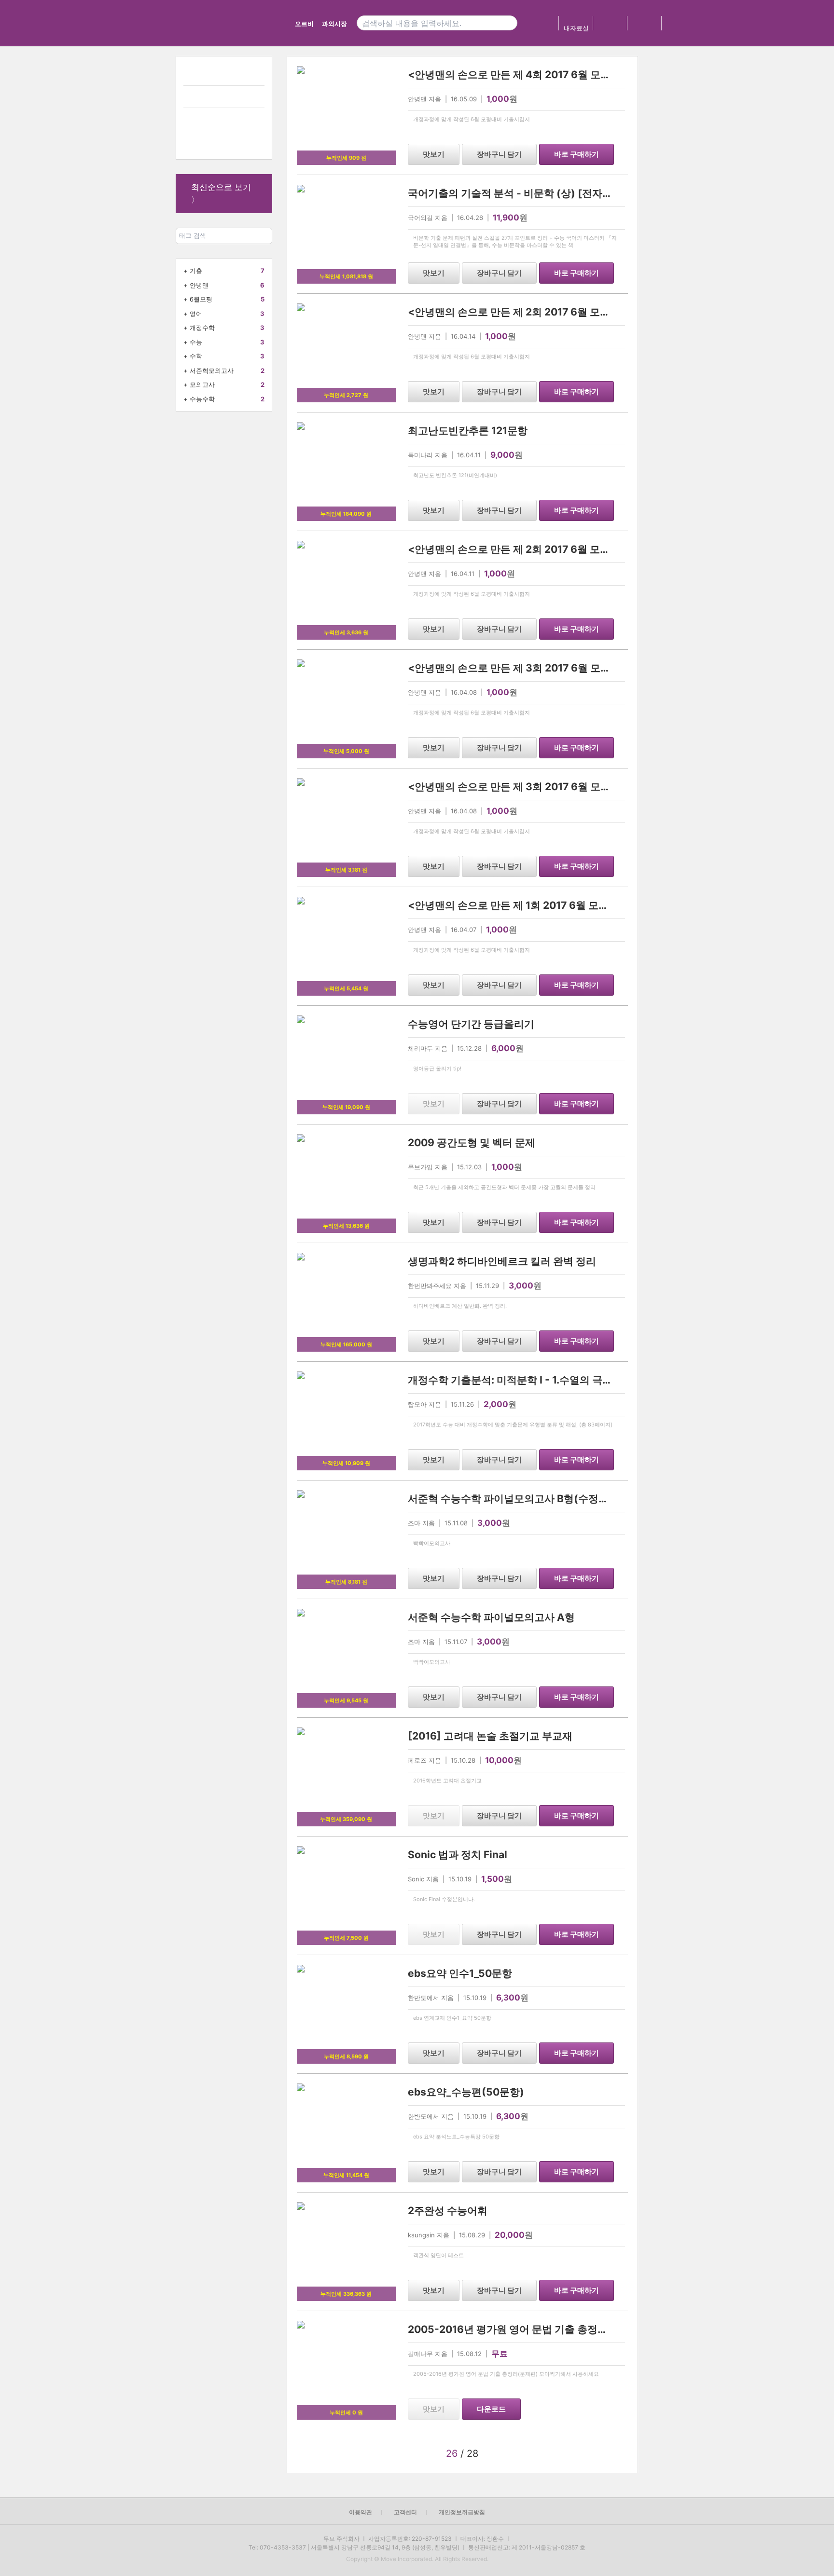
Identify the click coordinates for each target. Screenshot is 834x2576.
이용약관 (361, 2512)
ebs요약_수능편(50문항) (466, 2092)
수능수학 (202, 399)
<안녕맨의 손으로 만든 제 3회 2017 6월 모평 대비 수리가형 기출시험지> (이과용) (593, 668)
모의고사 (202, 384)
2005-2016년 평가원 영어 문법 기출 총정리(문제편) (527, 2329)
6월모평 (201, 299)
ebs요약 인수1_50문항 (460, 1973)
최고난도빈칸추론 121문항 (468, 431)
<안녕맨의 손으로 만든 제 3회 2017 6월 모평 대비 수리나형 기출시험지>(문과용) (591, 787)
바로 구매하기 (577, 154)
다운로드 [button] (491, 2409)
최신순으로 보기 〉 (221, 193)
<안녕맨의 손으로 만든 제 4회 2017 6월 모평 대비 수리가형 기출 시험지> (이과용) (594, 75)
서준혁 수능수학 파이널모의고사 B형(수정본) (510, 1499)
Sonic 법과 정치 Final (458, 1855)
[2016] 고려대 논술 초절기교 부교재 (490, 1736)
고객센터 (405, 2512)
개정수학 (202, 328)
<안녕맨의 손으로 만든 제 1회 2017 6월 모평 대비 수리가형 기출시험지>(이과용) (591, 905)
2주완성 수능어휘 (448, 2211)
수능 (196, 342)
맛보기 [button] (434, 154)
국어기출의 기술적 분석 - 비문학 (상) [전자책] (512, 193)
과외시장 (334, 24)
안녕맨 (199, 285)
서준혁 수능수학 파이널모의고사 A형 (491, 1617)
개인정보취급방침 (462, 2512)
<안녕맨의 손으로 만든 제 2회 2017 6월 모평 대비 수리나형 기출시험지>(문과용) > (596, 312)
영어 (196, 314)
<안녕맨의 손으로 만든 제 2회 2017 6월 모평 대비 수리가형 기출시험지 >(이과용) (592, 549)
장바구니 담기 (499, 154)
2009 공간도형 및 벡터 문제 (472, 1143)
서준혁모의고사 (212, 370)
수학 (196, 356)
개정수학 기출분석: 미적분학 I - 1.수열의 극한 (510, 1380)
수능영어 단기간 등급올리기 (471, 1024)
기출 (196, 271)
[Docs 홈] (251, 23)
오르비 (304, 24)
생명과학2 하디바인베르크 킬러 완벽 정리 (502, 1261)
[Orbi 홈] (196, 23)
